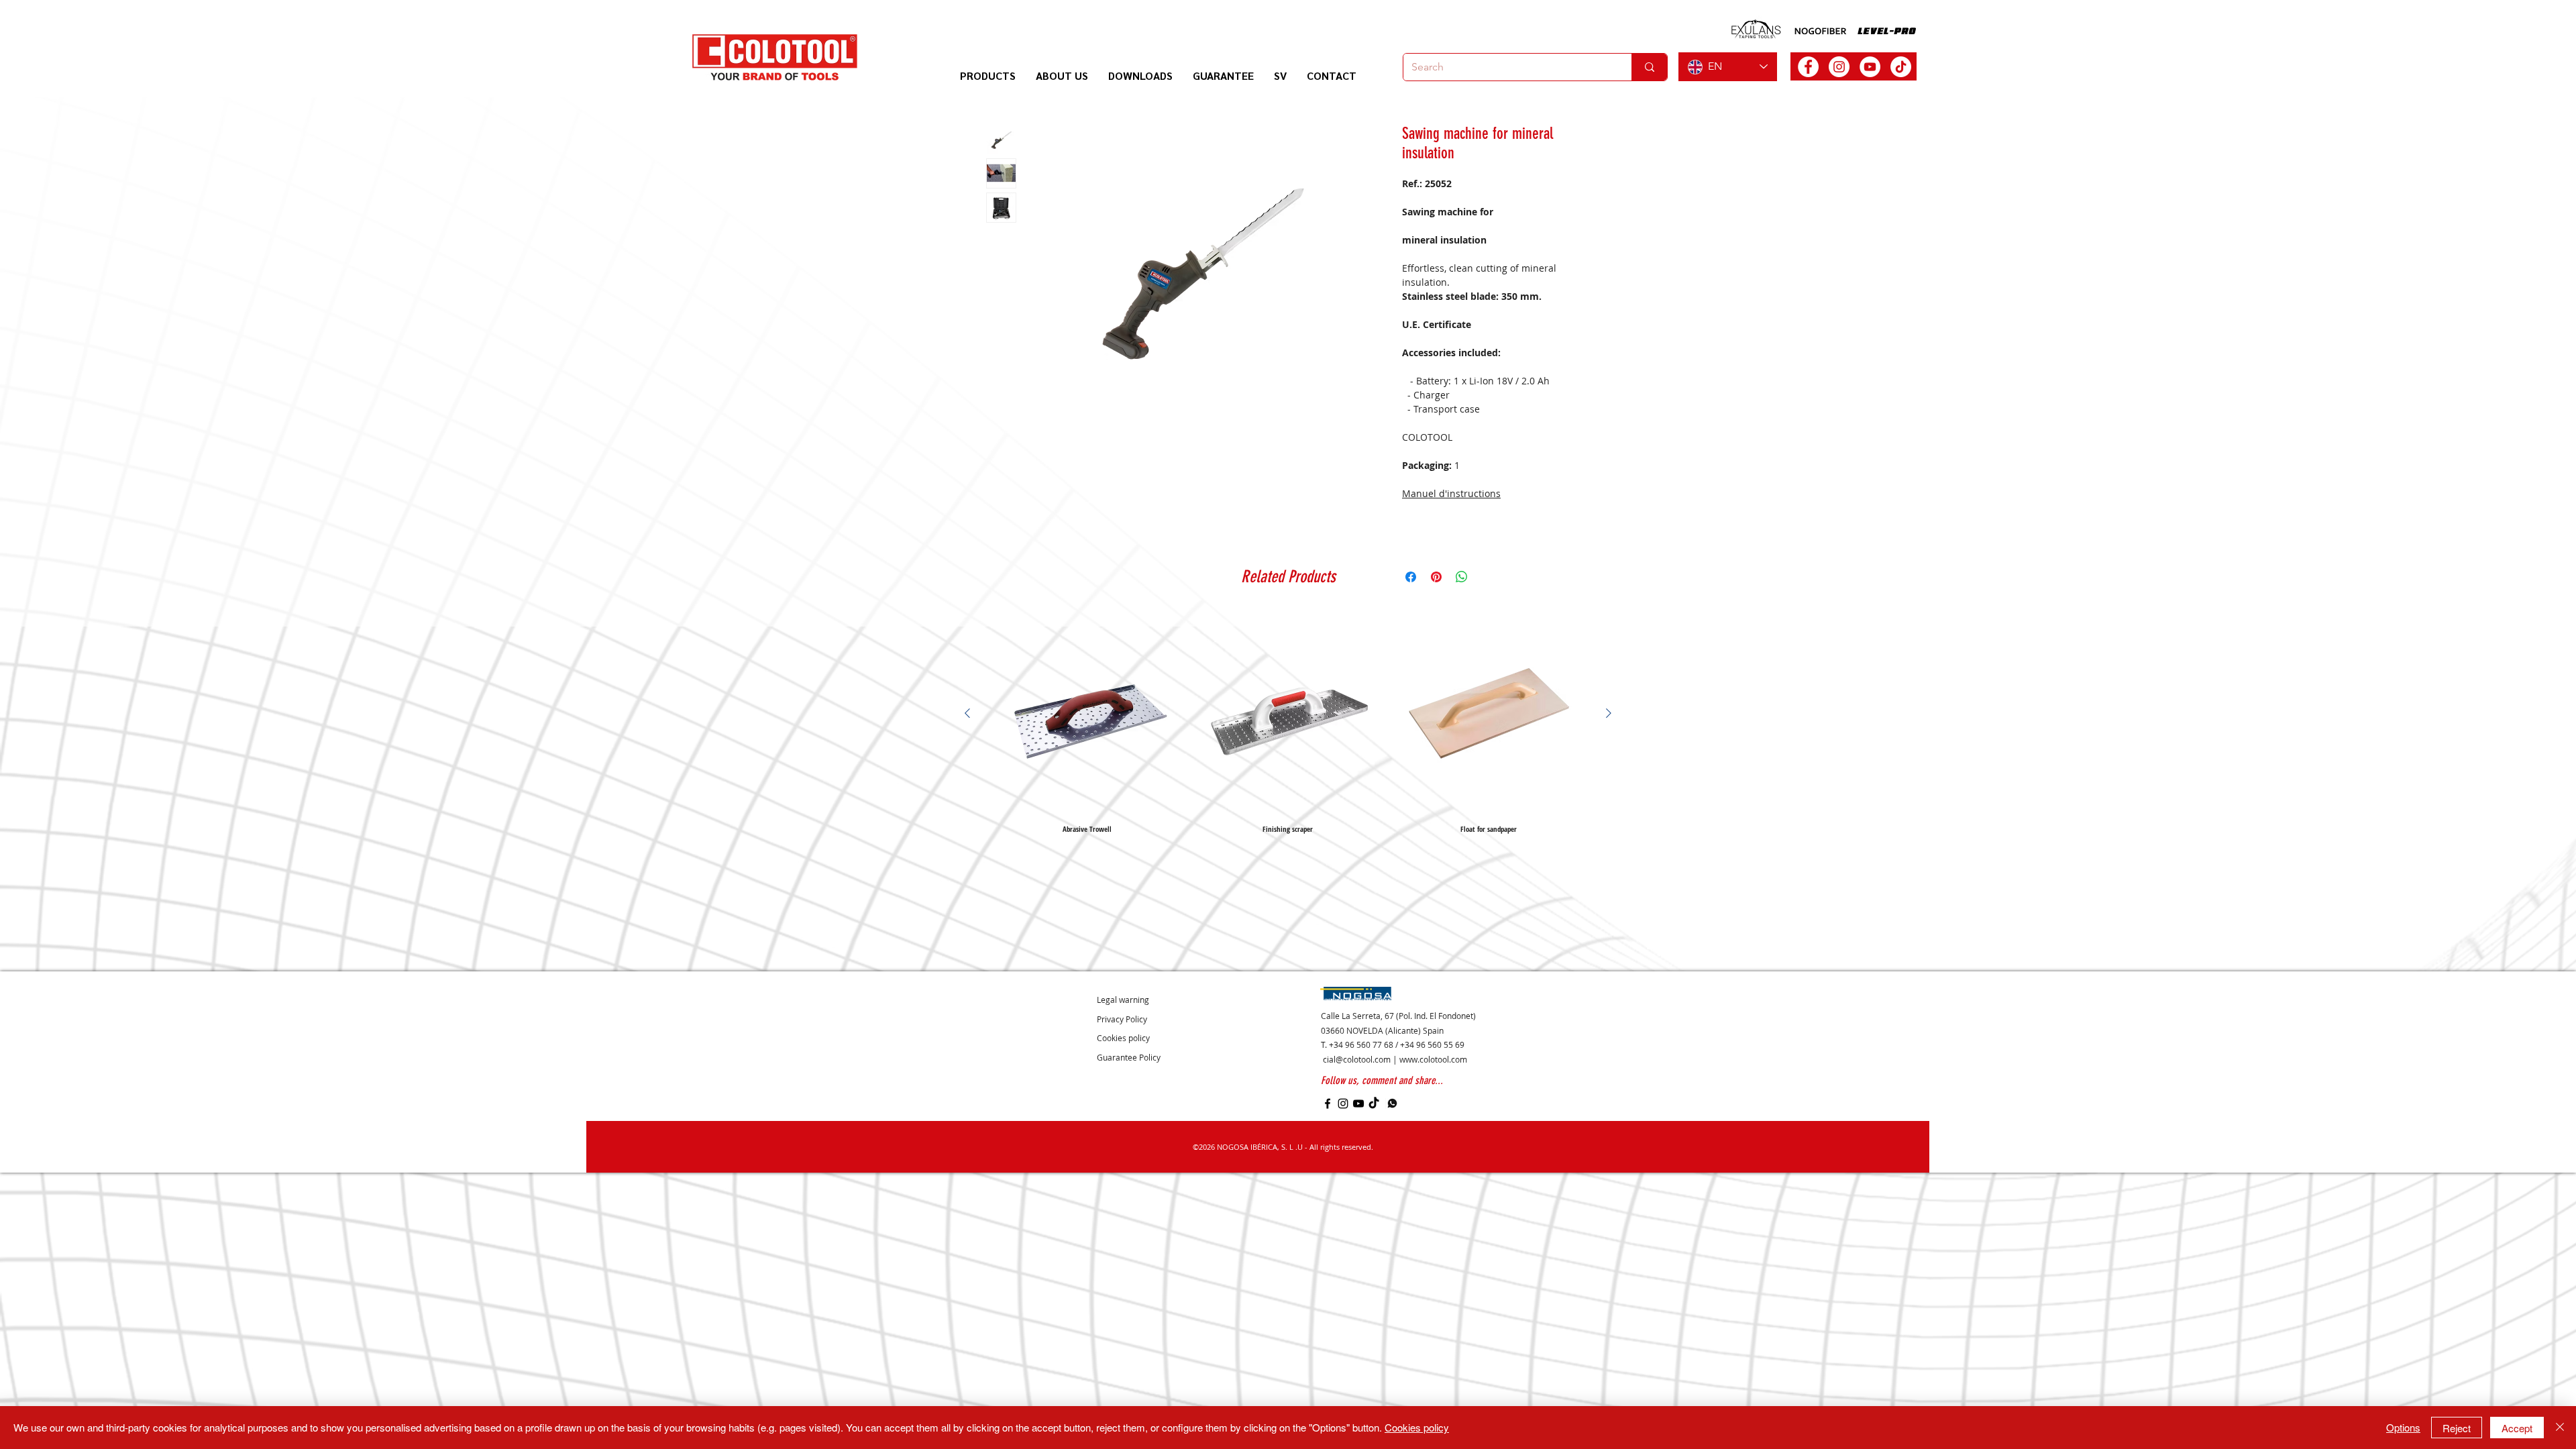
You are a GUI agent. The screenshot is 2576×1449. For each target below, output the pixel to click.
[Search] (1649, 67)
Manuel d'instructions (1451, 493)
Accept (2517, 1428)
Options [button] (2403, 1427)
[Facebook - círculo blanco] (1808, 67)
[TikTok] (1901, 67)
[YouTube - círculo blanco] (1870, 67)
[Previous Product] (967, 713)
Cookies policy (1417, 1427)
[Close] (2560, 1428)
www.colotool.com (1433, 1059)
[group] (1288, 723)
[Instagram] (1343, 1104)
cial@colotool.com (1357, 1059)
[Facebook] (1328, 1104)
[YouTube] (1358, 1104)
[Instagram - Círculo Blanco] (1839, 67)
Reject (2457, 1428)
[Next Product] (1609, 713)
